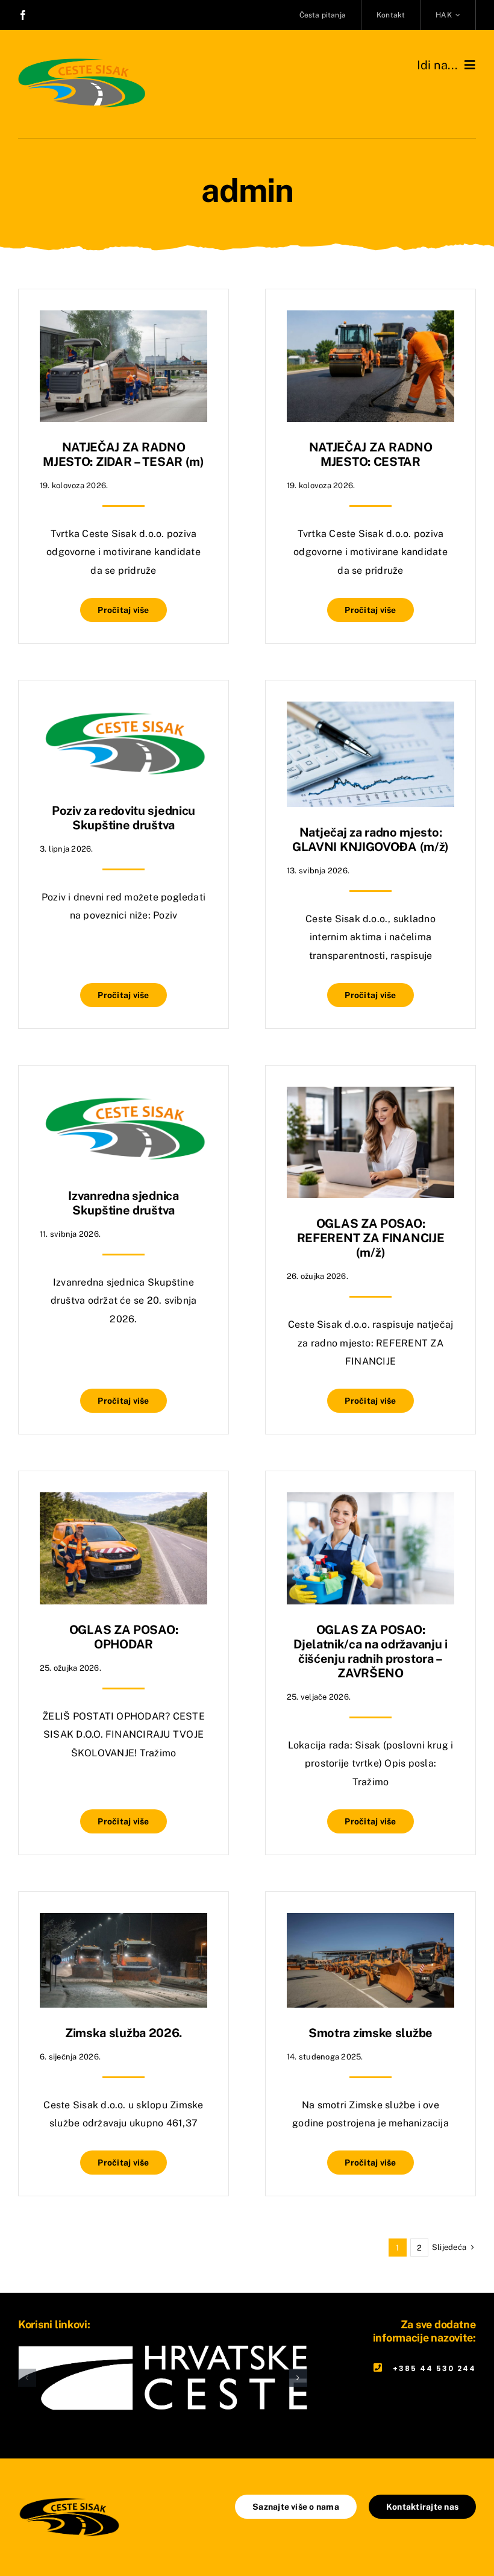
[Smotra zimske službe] (370, 1922)
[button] (27, 2378)
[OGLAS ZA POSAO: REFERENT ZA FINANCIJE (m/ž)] (370, 1095)
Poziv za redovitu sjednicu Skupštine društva (123, 818)
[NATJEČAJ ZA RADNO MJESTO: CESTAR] (370, 319)
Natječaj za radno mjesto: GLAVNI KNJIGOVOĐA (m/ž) (370, 840)
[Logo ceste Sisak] (82, 59)
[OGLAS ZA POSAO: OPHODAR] (123, 1501)
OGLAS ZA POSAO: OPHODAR (124, 1637)
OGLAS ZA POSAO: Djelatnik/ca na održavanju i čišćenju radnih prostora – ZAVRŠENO (370, 1651)
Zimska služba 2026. (123, 2033)
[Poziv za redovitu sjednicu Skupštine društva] (123, 710)
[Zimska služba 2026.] (123, 1922)
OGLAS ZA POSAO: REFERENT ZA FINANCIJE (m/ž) (371, 1238)
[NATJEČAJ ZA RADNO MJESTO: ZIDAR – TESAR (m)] (123, 319)
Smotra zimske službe (370, 2033)
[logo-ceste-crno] (69, 2499)
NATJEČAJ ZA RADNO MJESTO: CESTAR (371, 454)
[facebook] (23, 15)
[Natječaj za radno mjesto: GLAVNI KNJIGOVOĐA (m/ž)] (370, 710)
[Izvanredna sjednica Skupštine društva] (123, 1095)
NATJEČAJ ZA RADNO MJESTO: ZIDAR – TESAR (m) (123, 454)
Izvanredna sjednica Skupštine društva (123, 1203)
